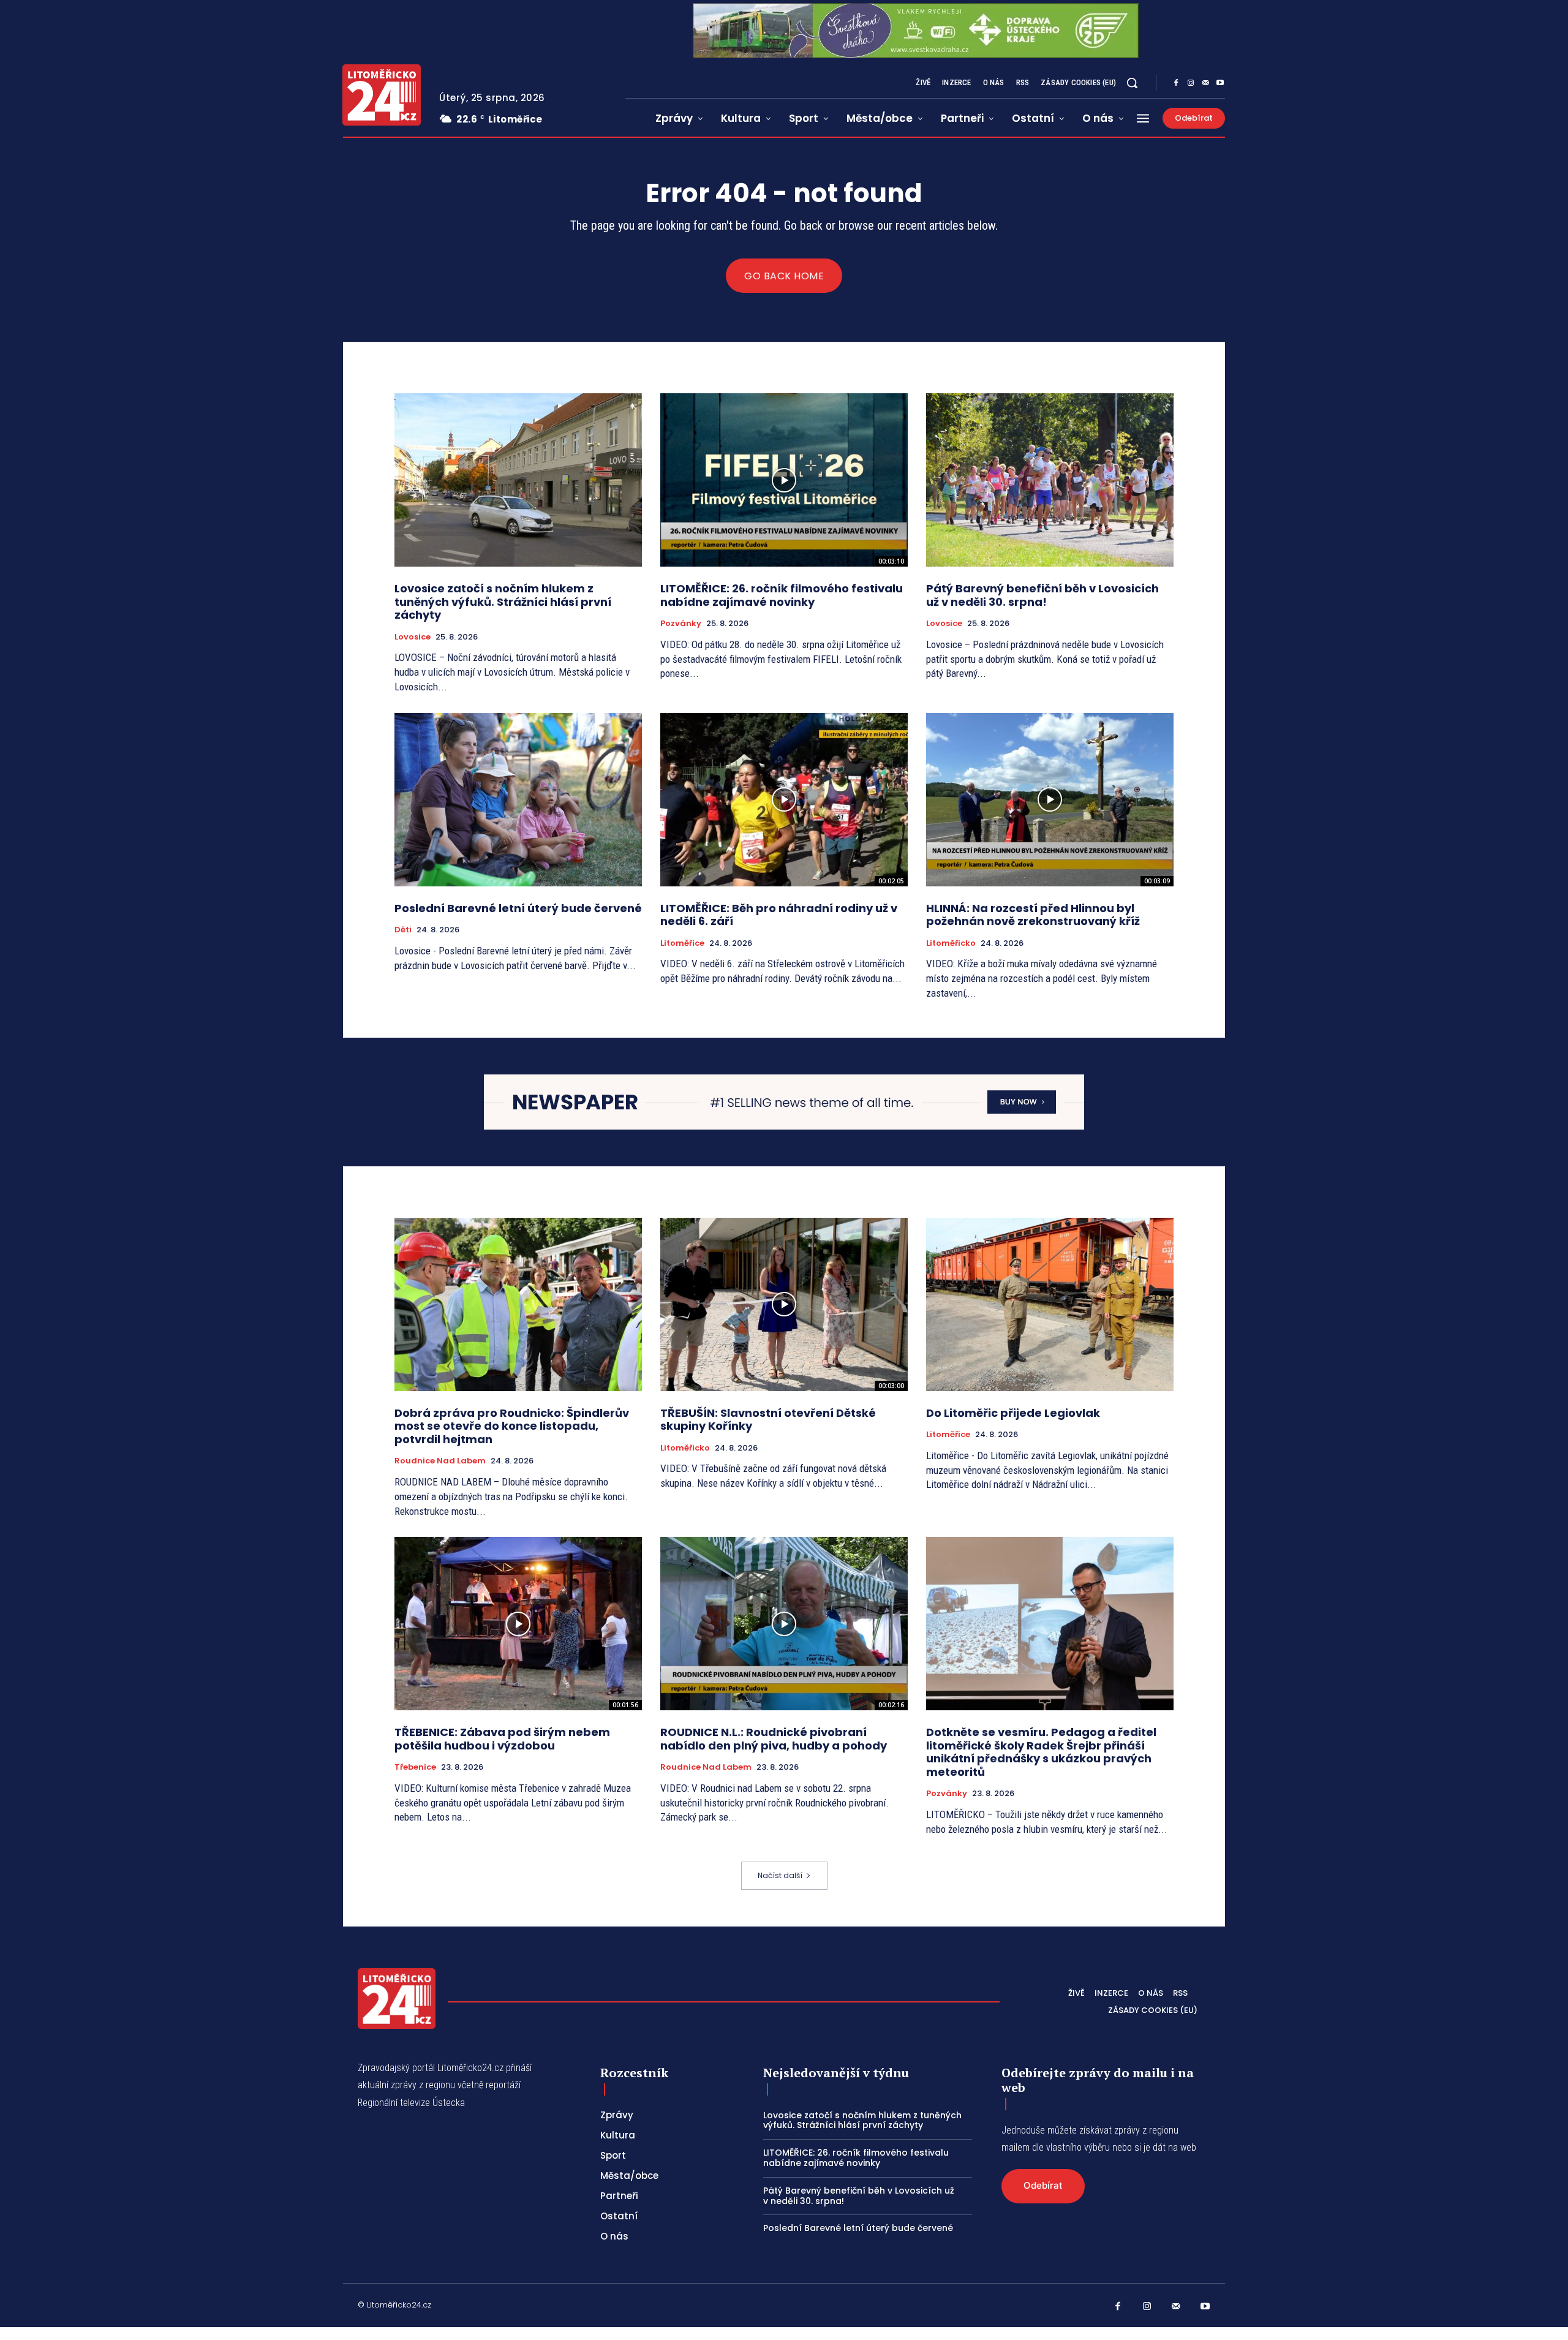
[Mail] (1205, 83)
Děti (403, 930)
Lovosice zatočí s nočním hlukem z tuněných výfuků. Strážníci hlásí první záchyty (503, 602)
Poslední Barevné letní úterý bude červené (518, 908)
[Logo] (382, 95)
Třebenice (415, 1767)
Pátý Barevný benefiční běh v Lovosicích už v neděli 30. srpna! (1042, 595)
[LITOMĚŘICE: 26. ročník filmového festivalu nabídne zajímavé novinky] (784, 480)
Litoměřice (682, 943)
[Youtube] (1220, 83)
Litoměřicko (951, 943)
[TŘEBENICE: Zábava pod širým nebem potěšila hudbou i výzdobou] (518, 1624)
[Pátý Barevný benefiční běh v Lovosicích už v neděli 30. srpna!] (1050, 480)
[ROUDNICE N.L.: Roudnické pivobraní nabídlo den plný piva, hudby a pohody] (784, 1624)
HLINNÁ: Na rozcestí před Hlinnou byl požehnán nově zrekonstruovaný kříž (1033, 915)
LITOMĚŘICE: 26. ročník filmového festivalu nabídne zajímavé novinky (782, 595)
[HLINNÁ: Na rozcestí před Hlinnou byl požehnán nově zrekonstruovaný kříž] (1050, 800)
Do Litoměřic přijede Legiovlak (1013, 1413)
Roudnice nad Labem (440, 1461)
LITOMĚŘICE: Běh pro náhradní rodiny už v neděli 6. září (779, 915)
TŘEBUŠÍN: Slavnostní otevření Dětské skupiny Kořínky (768, 1420)
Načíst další (780, 1875)
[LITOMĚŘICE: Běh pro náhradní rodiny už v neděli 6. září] (784, 800)
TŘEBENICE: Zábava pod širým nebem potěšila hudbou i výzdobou (502, 1739)
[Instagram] (1191, 83)
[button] (1132, 83)
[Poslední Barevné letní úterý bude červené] (518, 800)
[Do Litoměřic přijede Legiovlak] (1050, 1304)
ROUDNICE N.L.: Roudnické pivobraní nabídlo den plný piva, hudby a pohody (774, 1739)
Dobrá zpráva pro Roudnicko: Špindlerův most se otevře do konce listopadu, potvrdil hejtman (512, 1426)
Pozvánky (681, 624)
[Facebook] (1176, 83)
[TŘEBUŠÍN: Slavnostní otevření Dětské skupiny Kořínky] (784, 1304)
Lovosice (413, 637)
